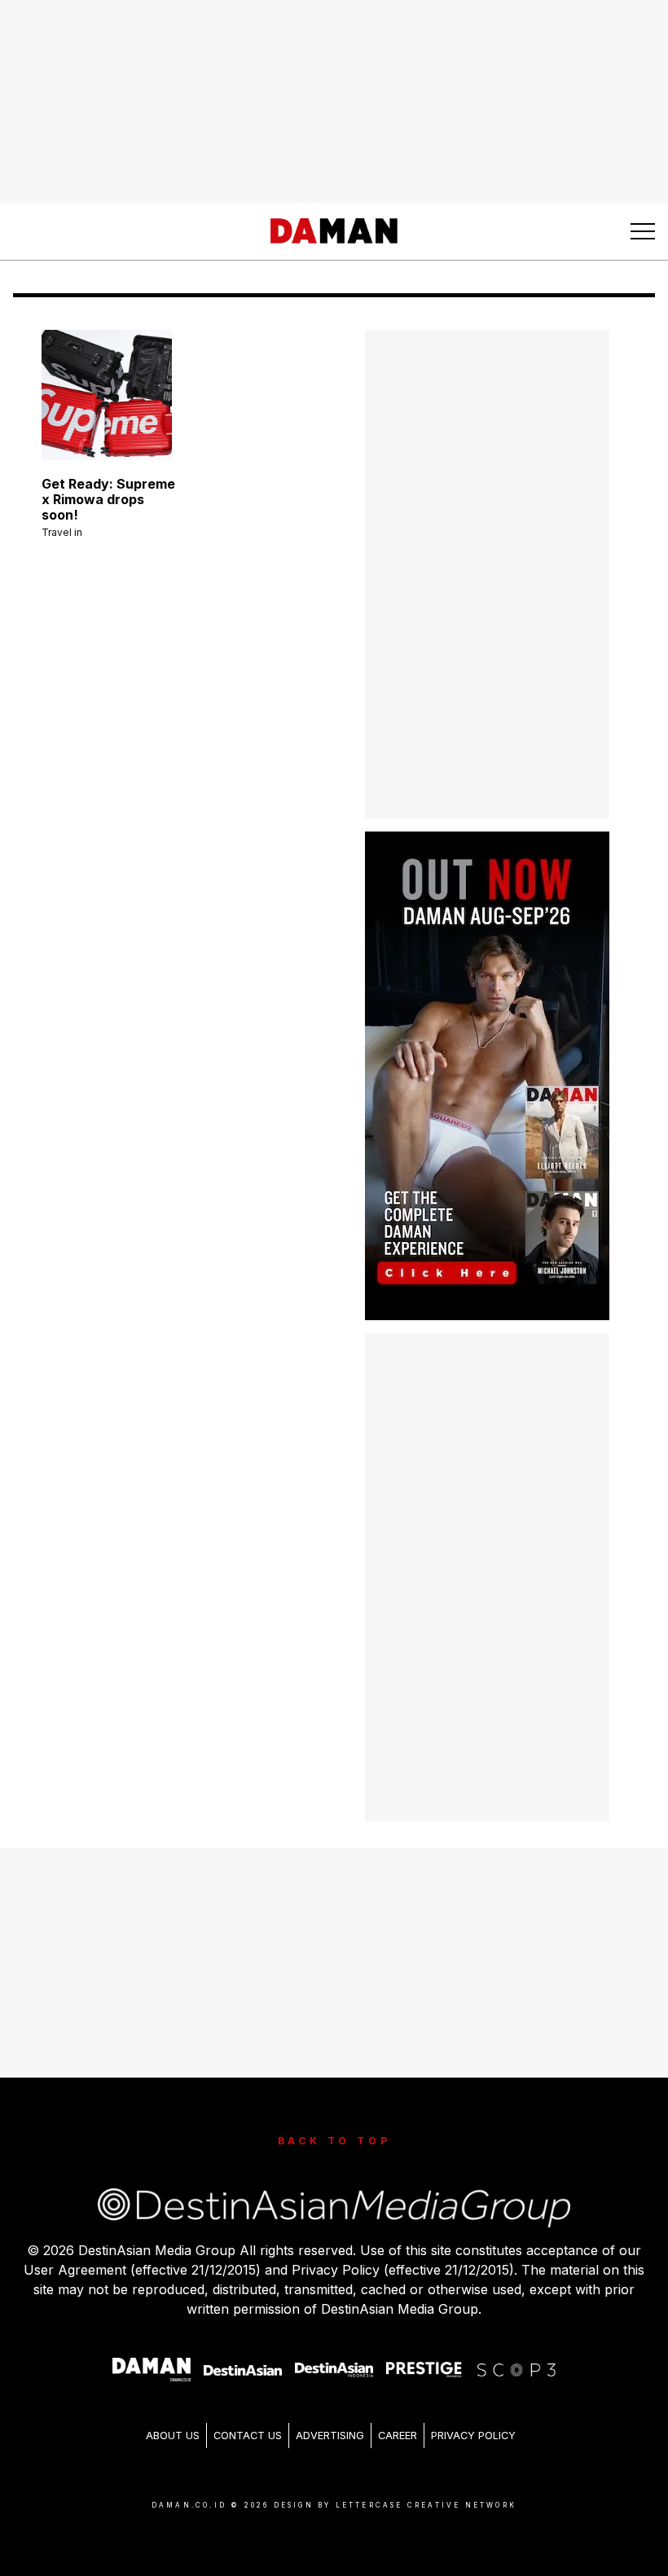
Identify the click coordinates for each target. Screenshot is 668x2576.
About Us (173, 2436)
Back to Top (334, 2141)
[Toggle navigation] (643, 231)
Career (398, 2436)
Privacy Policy (473, 2436)
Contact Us (248, 2436)
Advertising (330, 2436)
